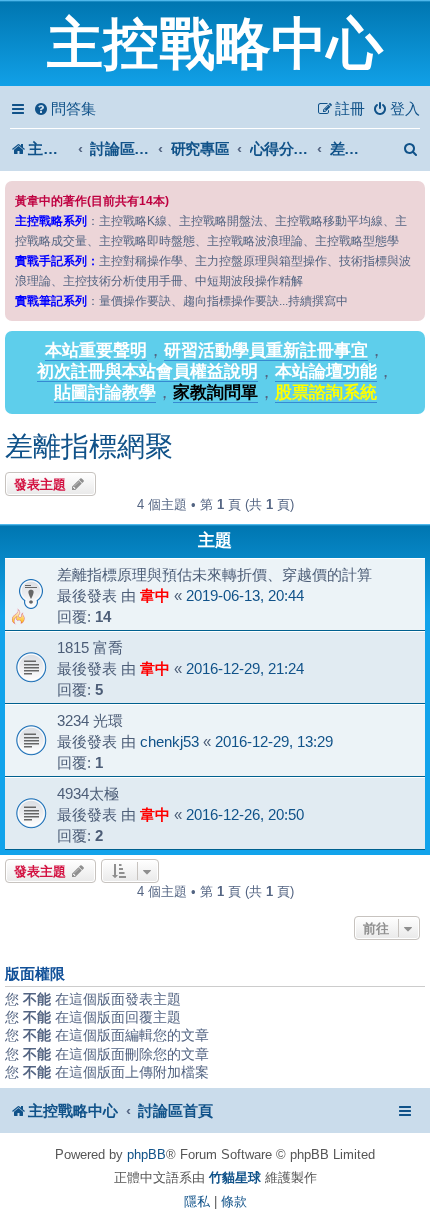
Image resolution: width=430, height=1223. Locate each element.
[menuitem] (64, 109)
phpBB (146, 1154)
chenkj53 (169, 741)
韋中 (155, 595)
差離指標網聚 (89, 446)
